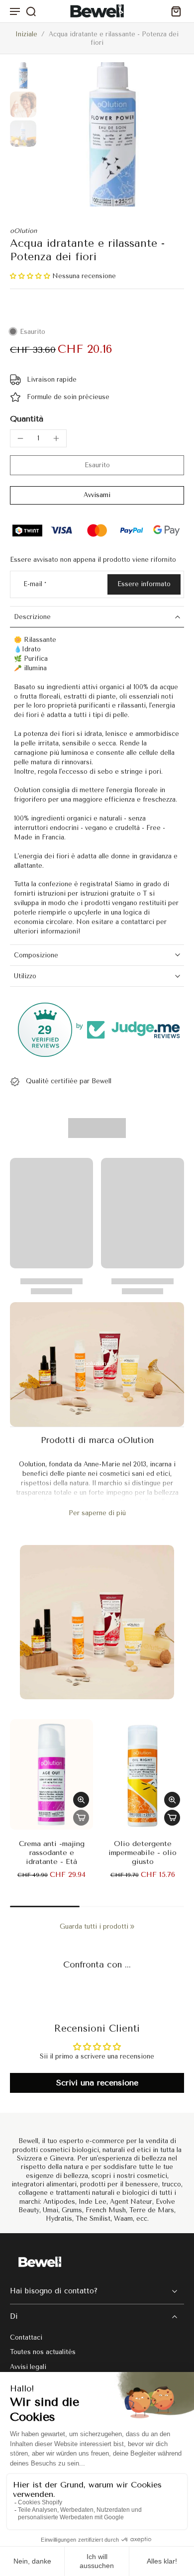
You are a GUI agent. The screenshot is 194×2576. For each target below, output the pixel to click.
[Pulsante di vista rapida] (81, 1800)
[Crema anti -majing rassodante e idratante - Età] (51, 1774)
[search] (31, 11)
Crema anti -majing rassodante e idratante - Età (52, 1853)
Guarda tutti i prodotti (94, 1926)
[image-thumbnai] (23, 75)
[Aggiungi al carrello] (172, 1818)
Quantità (27, 419)
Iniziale (27, 34)
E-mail (35, 584)
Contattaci (26, 2337)
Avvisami (97, 495)
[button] (31, 276)
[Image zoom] (112, 134)
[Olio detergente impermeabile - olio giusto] (143, 1774)
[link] (132, 1927)
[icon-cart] (173, 11)
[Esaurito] (81, 1818)
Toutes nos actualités (43, 2352)
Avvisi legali (28, 2366)
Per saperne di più (97, 1513)
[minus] (20, 438)
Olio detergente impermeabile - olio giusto (143, 1853)
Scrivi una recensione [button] (97, 2083)
